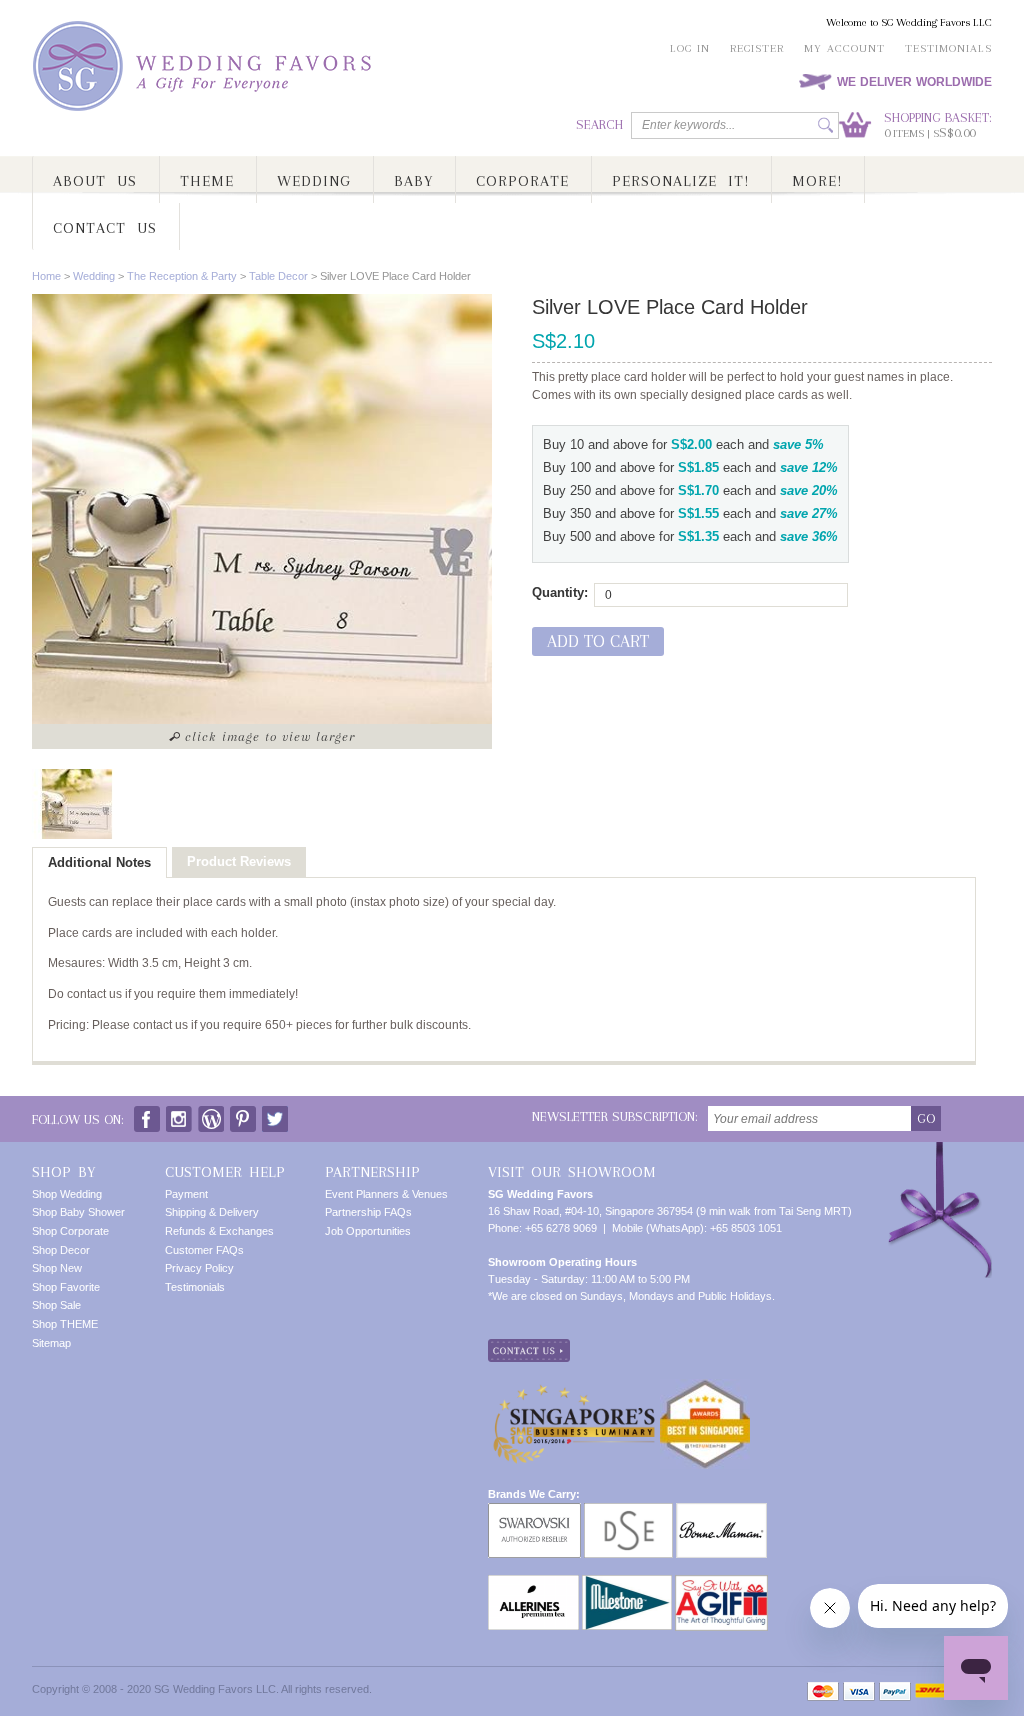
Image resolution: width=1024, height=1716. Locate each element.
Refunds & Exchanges (219, 1231)
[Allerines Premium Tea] (533, 1583)
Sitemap (51, 1343)
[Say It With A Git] (721, 1583)
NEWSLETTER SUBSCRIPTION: (615, 1116)
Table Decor (278, 276)
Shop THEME (65, 1324)
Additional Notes (99, 862)
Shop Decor (61, 1250)
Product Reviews (239, 861)
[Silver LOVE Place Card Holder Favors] (77, 804)
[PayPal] (895, 1691)
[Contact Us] (529, 1347)
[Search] (825, 125)
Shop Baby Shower (78, 1212)
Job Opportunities (368, 1231)
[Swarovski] (534, 1511)
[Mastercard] (823, 1691)
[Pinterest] (243, 1114)
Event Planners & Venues (386, 1194)
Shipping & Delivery (212, 1212)
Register (757, 48)
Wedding (94, 276)
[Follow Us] (179, 1114)
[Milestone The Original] (627, 1583)
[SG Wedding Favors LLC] (205, 66)
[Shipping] (929, 1691)
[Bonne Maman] (721, 1511)
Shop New (57, 1268)
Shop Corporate (70, 1231)
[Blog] (211, 1114)
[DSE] (628, 1511)
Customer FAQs (204, 1250)
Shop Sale (56, 1305)
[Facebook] (147, 1114)
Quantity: (560, 592)
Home (46, 276)
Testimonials (948, 48)
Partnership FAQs (368, 1212)
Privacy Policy (199, 1268)
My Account (844, 48)
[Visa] (859, 1691)
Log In (690, 48)
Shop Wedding (67, 1194)
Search (599, 124)
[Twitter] (275, 1114)
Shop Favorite (66, 1287)
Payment (186, 1194)
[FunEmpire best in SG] (705, 1387)
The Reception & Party (182, 276)
